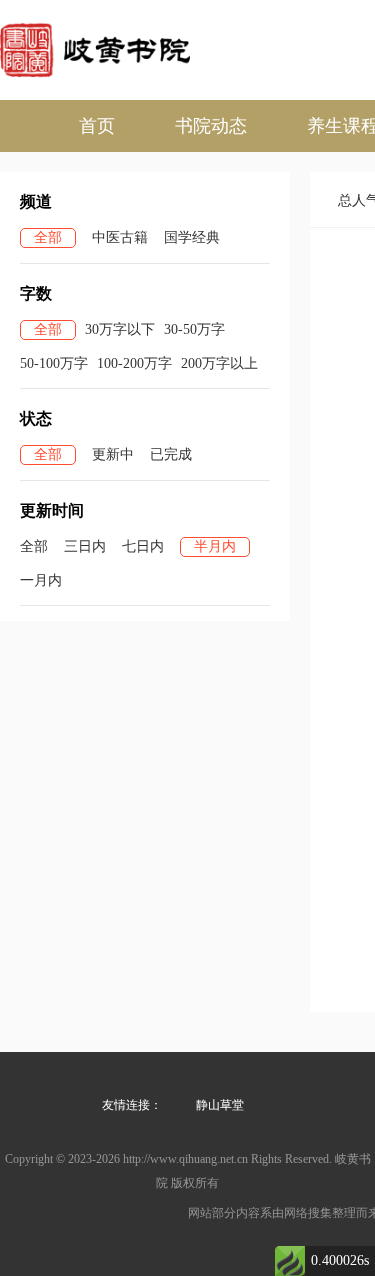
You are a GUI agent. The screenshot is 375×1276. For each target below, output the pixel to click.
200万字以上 (219, 363)
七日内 (143, 546)
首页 (97, 126)
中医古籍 (120, 237)
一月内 (41, 580)
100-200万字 (134, 363)
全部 (48, 237)
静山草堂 (220, 1105)
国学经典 (192, 237)
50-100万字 (54, 363)
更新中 (113, 454)
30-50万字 (194, 329)
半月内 (215, 546)
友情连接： (132, 1105)
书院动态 (211, 126)
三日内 (85, 546)
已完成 (171, 454)
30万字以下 (120, 329)
